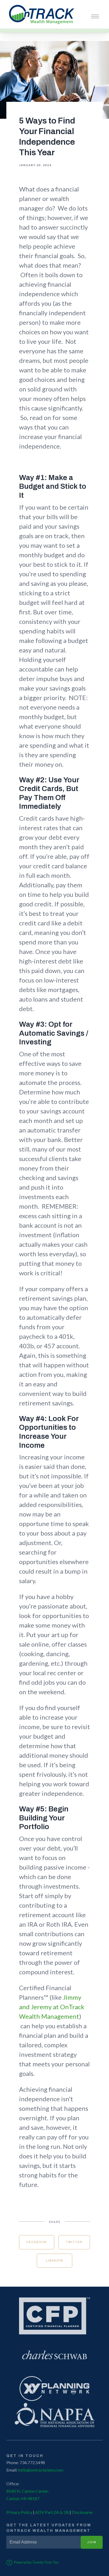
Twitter (74, 2242)
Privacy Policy (19, 2512)
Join (92, 2542)
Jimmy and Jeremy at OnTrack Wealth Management (52, 2007)
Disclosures (82, 2512)
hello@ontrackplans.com (41, 2470)
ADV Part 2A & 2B (52, 2512)
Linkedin (54, 2260)
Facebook (37, 2242)
